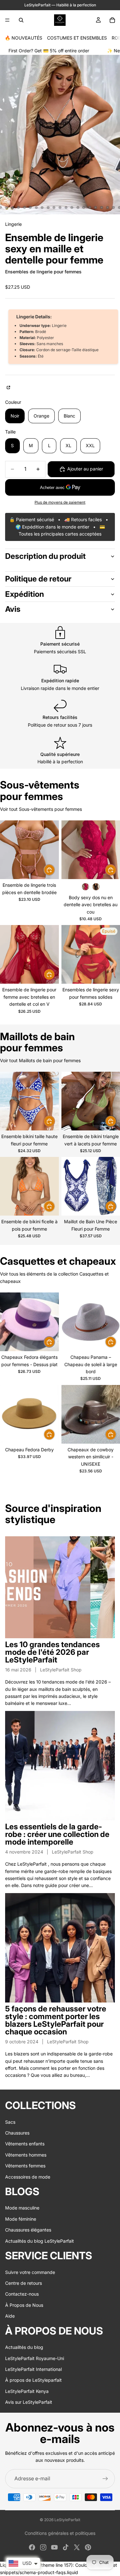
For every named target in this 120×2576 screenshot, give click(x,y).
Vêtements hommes (26, 2155)
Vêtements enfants (25, 2144)
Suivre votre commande (30, 2272)
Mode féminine (21, 2219)
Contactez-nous (22, 2294)
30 (84, 207)
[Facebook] (32, 2547)
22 (36, 207)
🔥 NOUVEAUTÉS (24, 38)
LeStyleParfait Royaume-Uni (35, 2358)
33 (101, 207)
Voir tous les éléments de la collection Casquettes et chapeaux (54, 1277)
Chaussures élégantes (28, 2230)
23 (42, 207)
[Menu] (7, 20)
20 (24, 207)
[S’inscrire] (105, 2479)
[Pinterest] (88, 2547)
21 (30, 207)
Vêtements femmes (25, 2166)
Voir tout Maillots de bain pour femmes (40, 1060)
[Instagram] (43, 2547)
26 (60, 207)
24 (48, 207)
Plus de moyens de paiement (60, 502)
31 (90, 207)
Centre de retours (24, 2283)
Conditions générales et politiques (60, 2533)
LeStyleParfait (67, 2520)
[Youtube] (54, 2547)
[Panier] (112, 20)
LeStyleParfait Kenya (27, 2391)
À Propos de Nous (24, 2305)
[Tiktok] (66, 2547)
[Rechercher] (21, 20)
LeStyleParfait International (33, 2369)
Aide (10, 2316)
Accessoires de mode (28, 2177)
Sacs (10, 2122)
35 (114, 207)
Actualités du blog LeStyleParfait (40, 2241)
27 (66, 207)
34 (108, 207)
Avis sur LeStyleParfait (29, 2402)
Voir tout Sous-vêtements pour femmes (41, 809)
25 (54, 207)
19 (19, 207)
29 (78, 207)
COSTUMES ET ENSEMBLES (77, 38)
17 (6, 207)
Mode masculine (22, 2208)
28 (72, 207)
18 (12, 207)
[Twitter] (77, 2547)
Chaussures (17, 2133)
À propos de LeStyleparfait (33, 2380)
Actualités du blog (24, 2347)
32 (96, 207)
